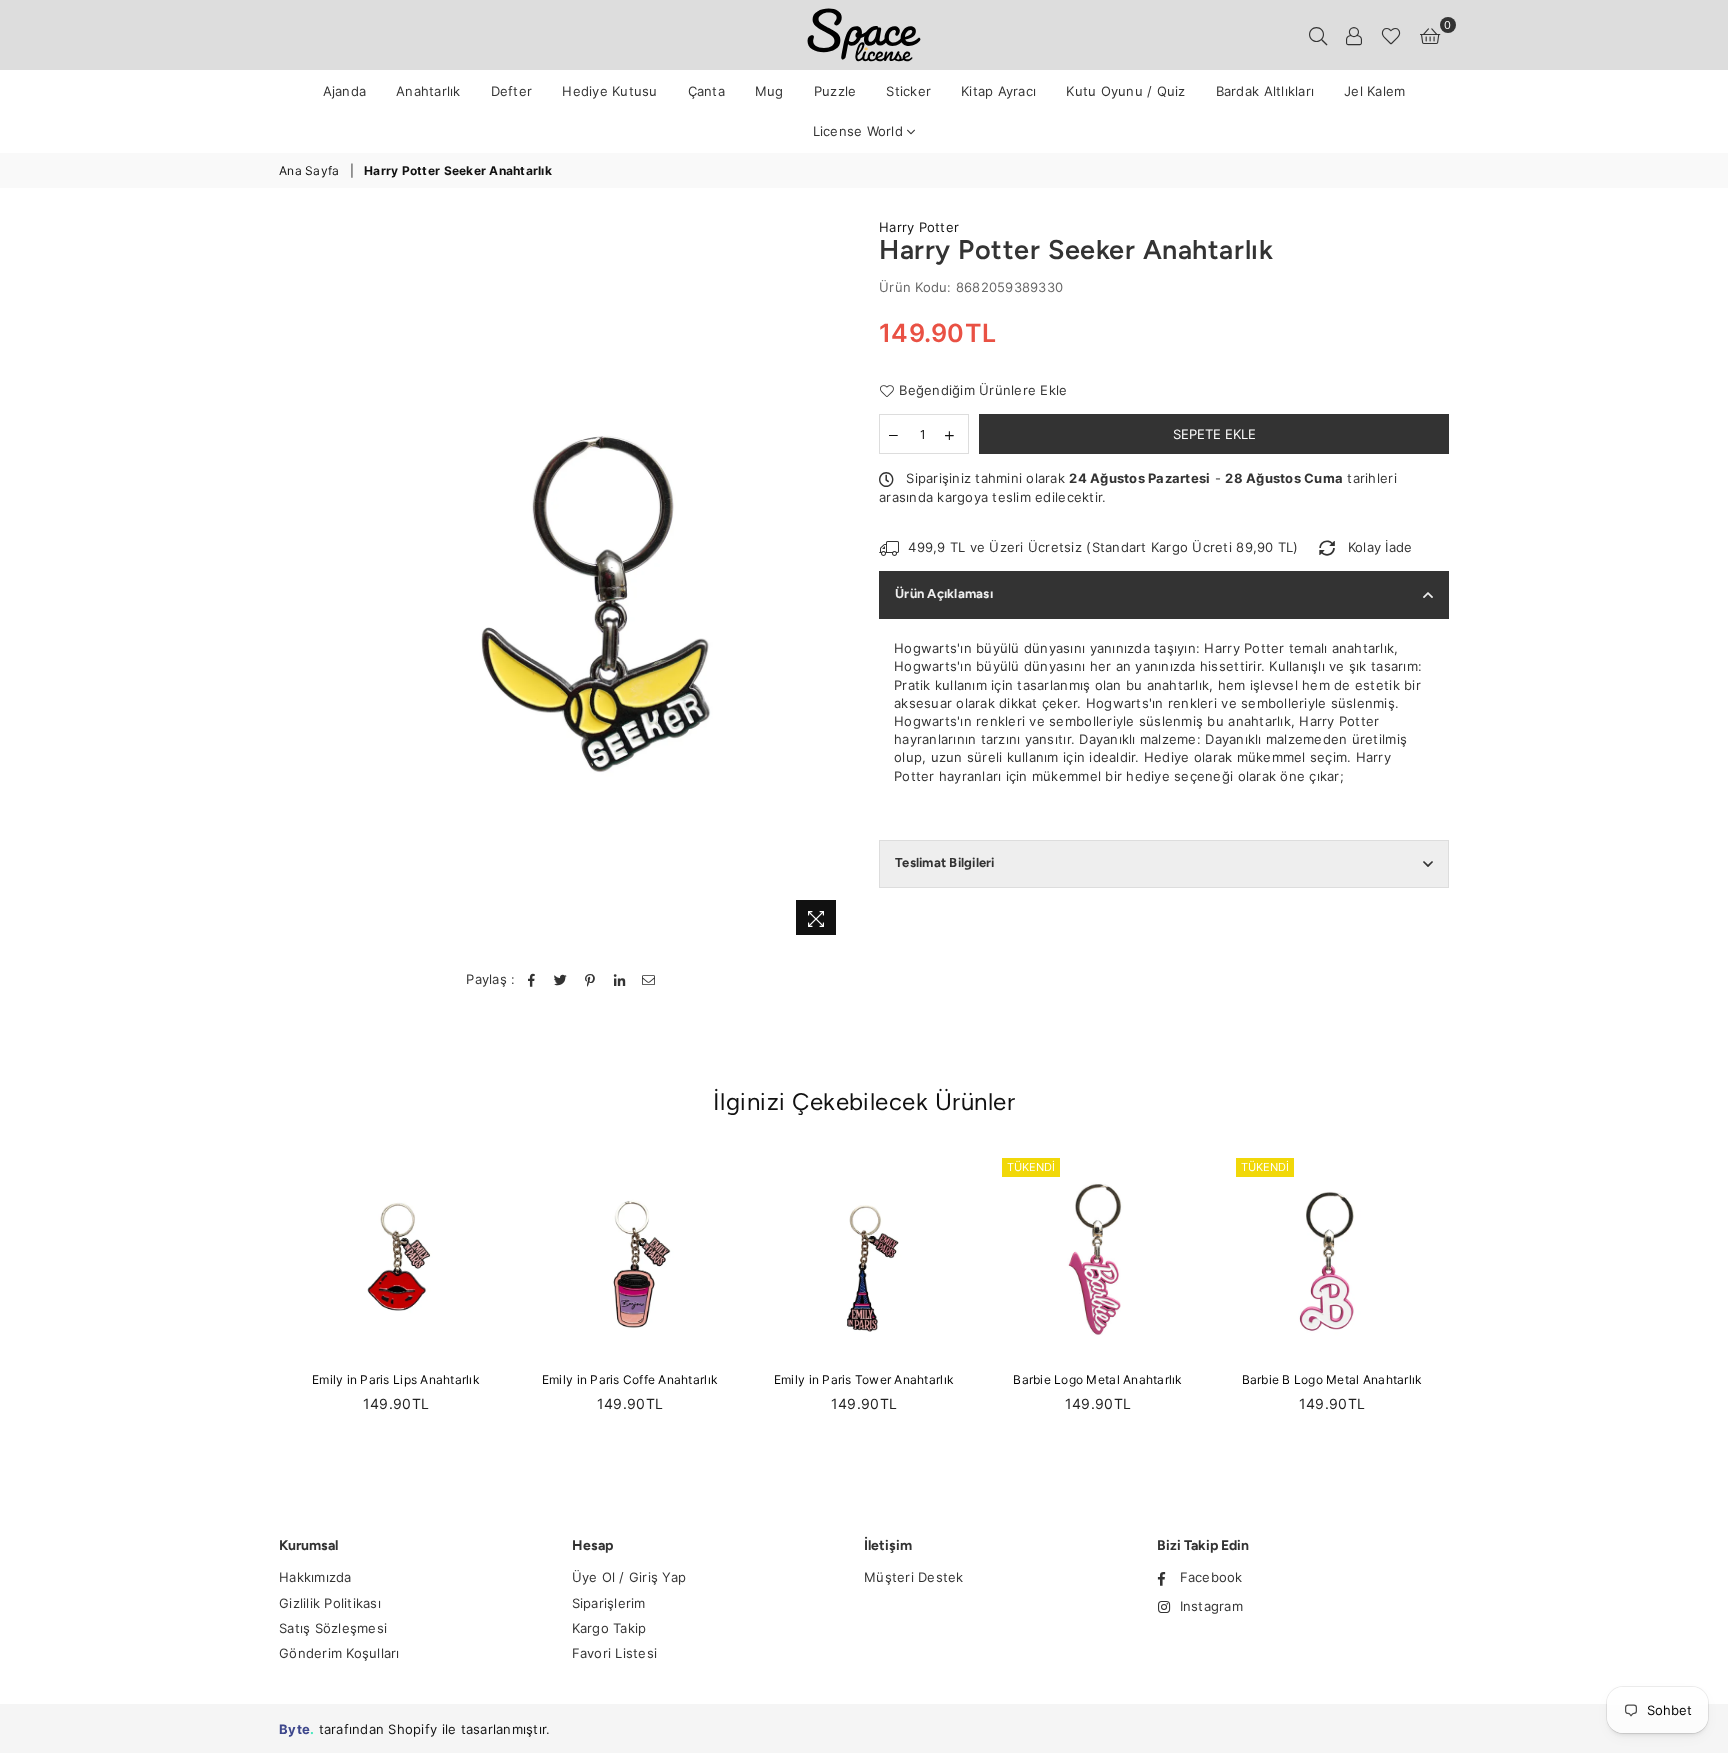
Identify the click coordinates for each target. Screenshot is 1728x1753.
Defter (512, 91)
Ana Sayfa (309, 170)
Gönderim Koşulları (339, 1653)
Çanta (706, 91)
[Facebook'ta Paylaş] (532, 979)
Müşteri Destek (914, 1577)
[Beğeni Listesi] (1391, 35)
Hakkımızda (315, 1577)
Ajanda (345, 91)
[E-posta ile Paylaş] (649, 979)
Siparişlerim (609, 1603)
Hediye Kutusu (609, 91)
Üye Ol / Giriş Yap (629, 1577)
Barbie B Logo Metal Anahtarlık (1332, 1379)
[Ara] (1318, 35)
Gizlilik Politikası (330, 1603)
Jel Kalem (1374, 91)
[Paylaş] (619, 979)
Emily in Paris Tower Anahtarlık (864, 1379)
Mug (769, 91)
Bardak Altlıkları (1265, 91)
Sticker (908, 91)
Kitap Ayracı (998, 91)
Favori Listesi (615, 1653)
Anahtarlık (428, 91)
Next (1471, 1302)
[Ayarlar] (1354, 35)
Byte (294, 1729)
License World (860, 131)
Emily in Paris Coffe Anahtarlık (630, 1379)
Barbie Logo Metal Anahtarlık (1097, 1379)
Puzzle (835, 91)
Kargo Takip (609, 1628)
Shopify (412, 1729)
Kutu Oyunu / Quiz (1125, 91)
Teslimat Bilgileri (945, 862)
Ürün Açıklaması (944, 593)
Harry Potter (919, 227)
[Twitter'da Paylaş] (561, 979)
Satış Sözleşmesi (333, 1628)
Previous (256, 1302)
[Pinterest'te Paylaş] (590, 979)
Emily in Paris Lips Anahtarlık (396, 1379)
